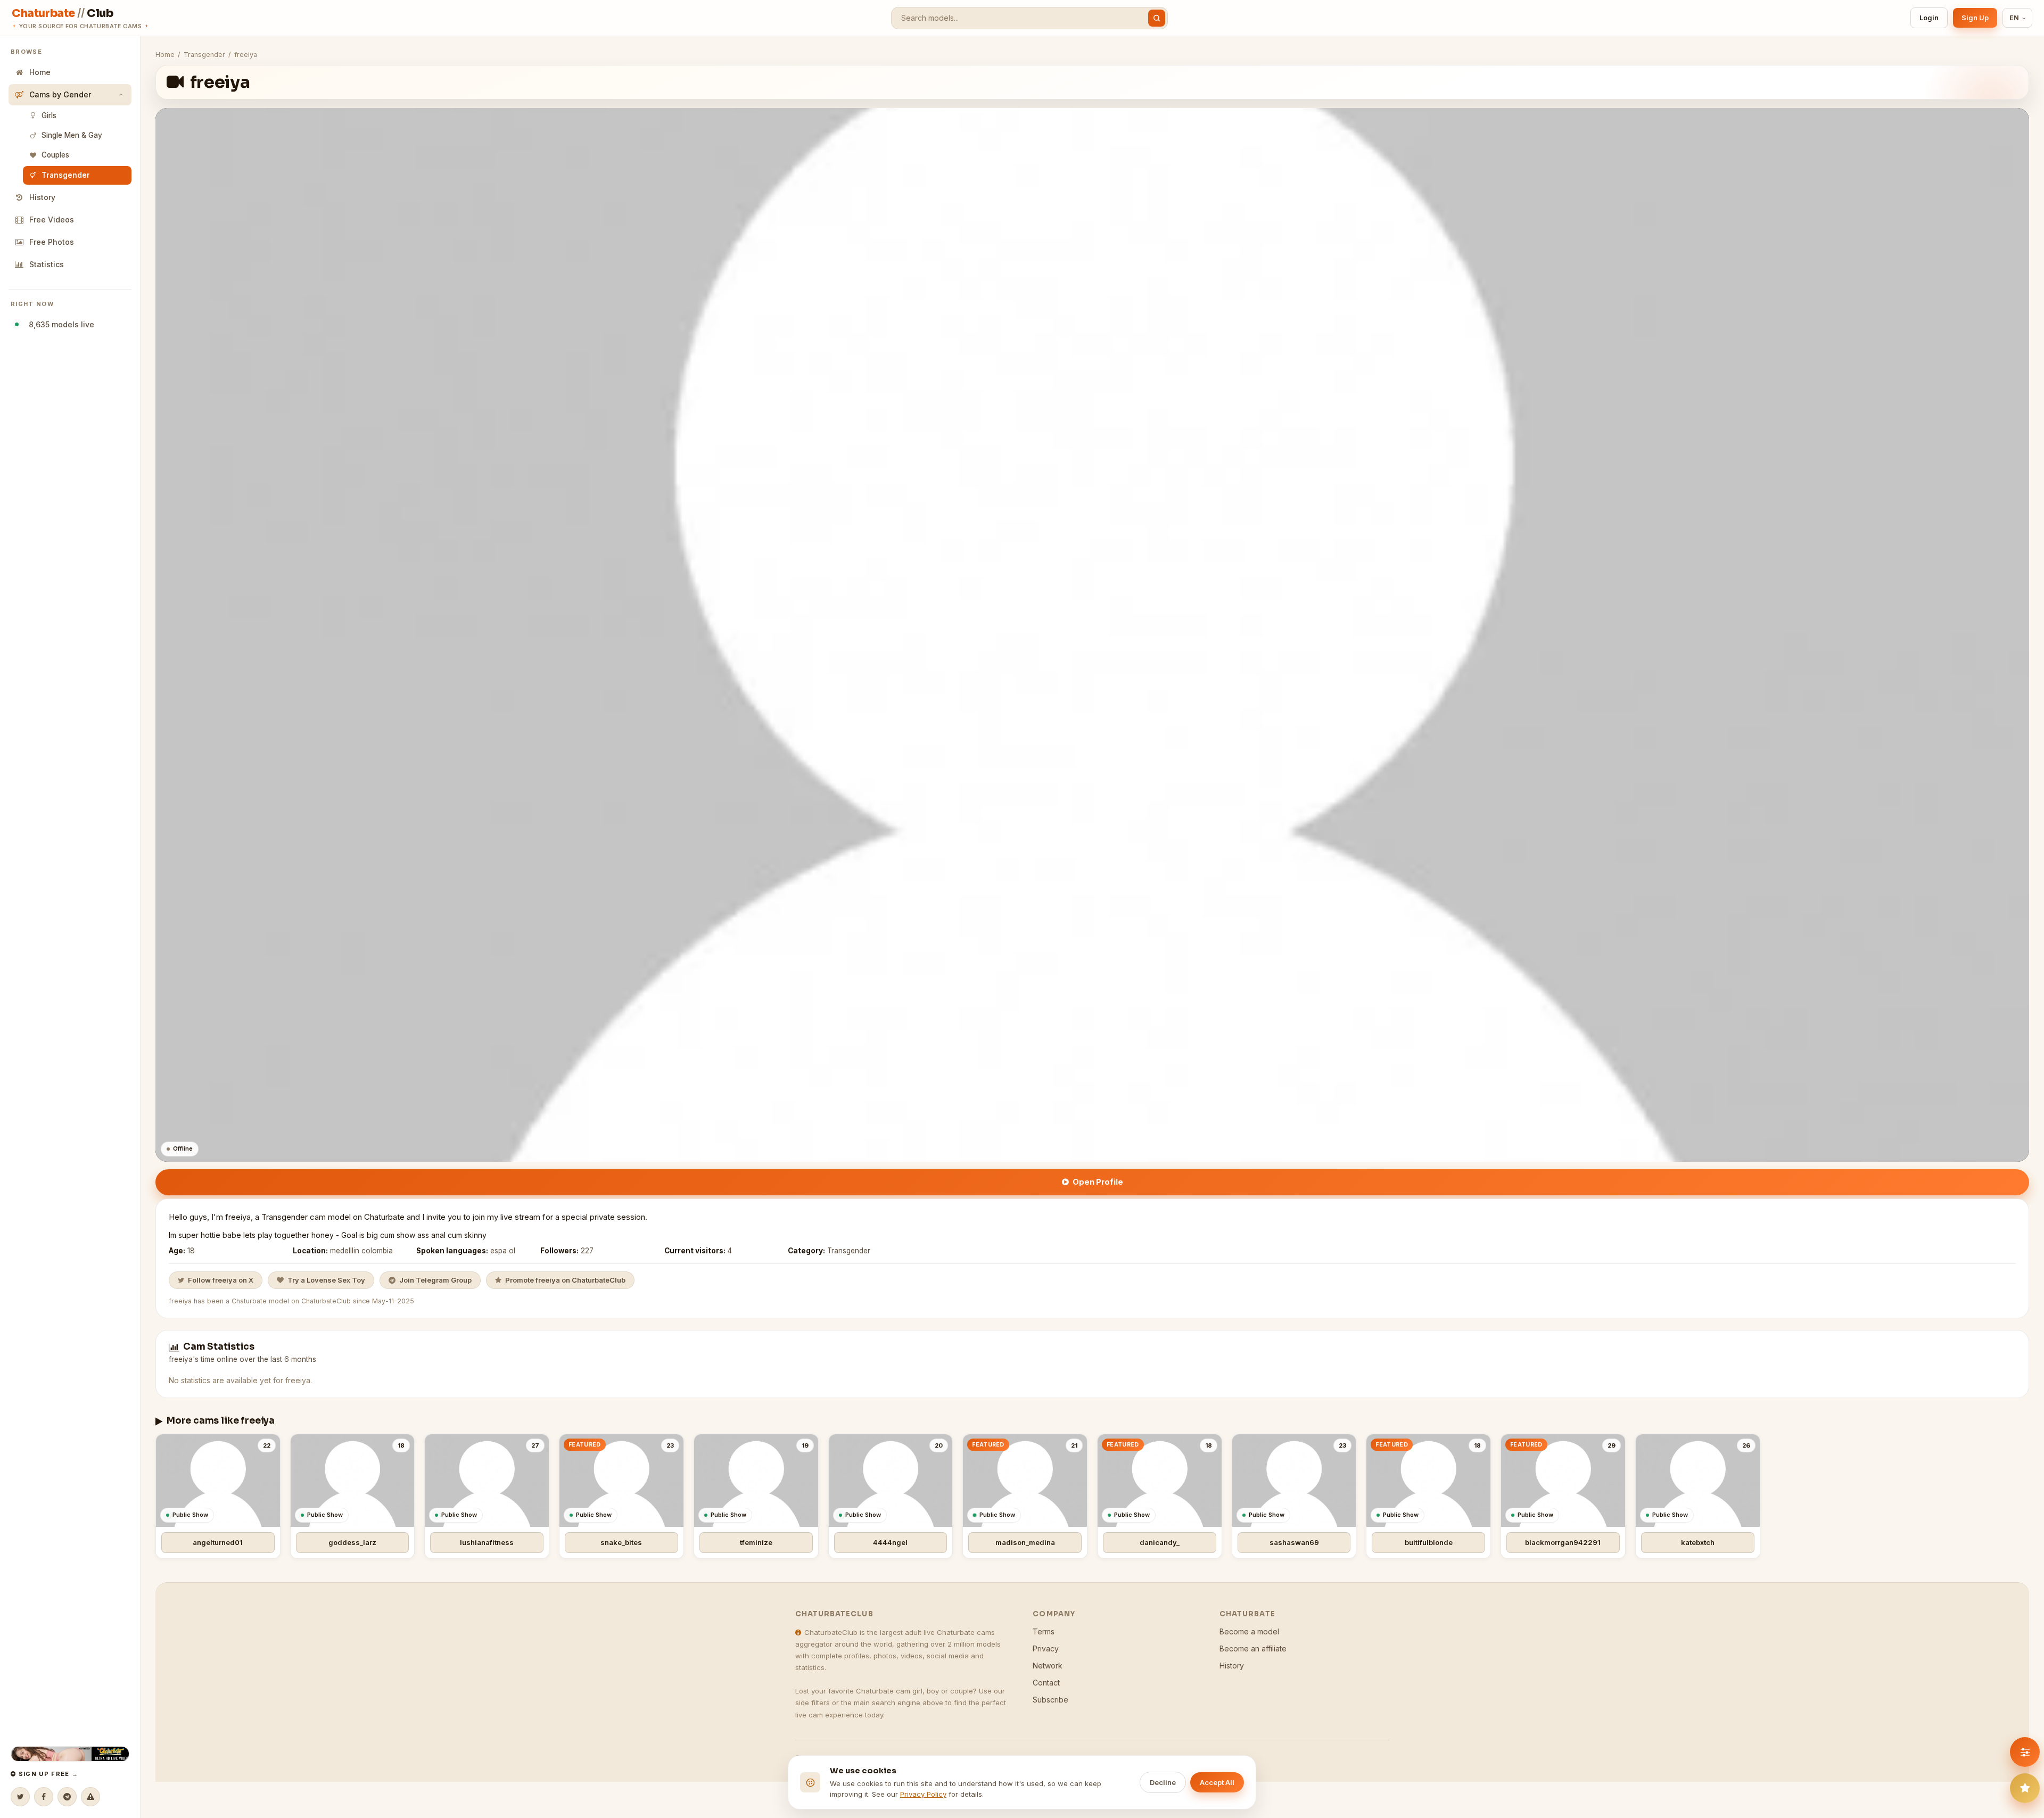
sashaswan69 (1294, 1542)
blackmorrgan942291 (1563, 1542)
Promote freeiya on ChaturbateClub (565, 1280)
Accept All (1217, 1782)
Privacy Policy (923, 1794)
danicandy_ (1160, 1542)
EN (2014, 18)
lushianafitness (487, 1542)
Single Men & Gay (72, 135)
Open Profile (1098, 1182)
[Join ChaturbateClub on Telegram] (67, 1797)
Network (1048, 1666)
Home (40, 72)
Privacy (1046, 1648)
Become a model (1249, 1631)
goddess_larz (352, 1542)
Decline (1163, 1782)
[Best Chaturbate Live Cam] (70, 1754)
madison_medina (1025, 1542)
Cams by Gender (60, 94)
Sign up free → (47, 1774)
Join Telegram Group (435, 1280)
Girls (49, 115)
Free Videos (52, 220)
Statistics (47, 264)
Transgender (66, 175)
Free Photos (52, 242)
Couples (55, 155)
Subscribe (1050, 1700)
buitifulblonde (1429, 1542)
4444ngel (890, 1542)
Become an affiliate (1253, 1648)
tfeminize (756, 1542)
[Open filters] (2025, 1752)
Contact (1046, 1683)
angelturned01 (218, 1542)
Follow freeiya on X (221, 1280)
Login (1929, 18)
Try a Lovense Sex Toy (326, 1280)
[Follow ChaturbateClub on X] (20, 1797)
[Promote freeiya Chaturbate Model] (2025, 1788)
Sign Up (1975, 18)
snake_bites (621, 1542)
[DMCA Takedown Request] (90, 1797)
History (42, 197)
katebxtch (1698, 1542)
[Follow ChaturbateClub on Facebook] (44, 1797)
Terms (1044, 1631)
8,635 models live (59, 324)
